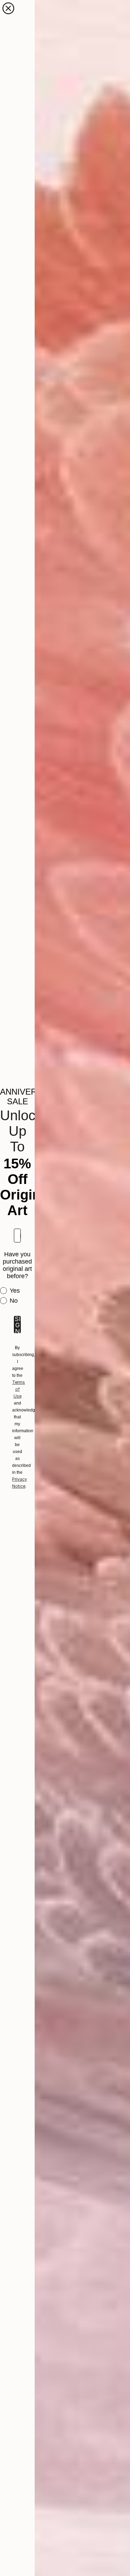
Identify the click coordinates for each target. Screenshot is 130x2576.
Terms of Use (19, 1389)
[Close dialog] (8, 8)
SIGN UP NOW (17, 1325)
